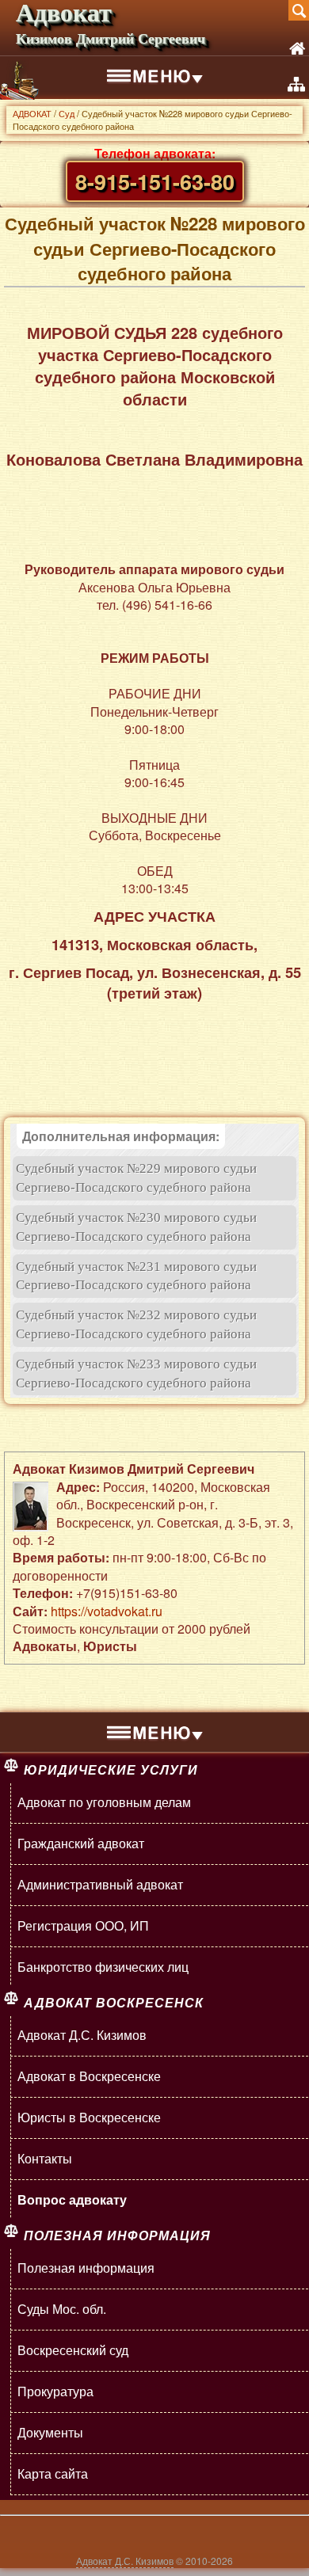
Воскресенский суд (73, 2350)
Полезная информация (86, 2268)
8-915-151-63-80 (155, 181)
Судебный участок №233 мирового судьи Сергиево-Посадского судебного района (136, 1374)
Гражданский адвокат (81, 1843)
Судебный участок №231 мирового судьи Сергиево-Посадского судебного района (136, 1276)
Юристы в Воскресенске (89, 2117)
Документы (50, 2432)
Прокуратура (55, 2391)
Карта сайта (53, 2473)
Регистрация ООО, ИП (83, 1925)
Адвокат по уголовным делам (104, 1802)
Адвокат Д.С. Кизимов (82, 2035)
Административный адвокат (100, 1884)
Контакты (45, 2158)
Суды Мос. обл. (62, 2309)
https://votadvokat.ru (107, 1611)
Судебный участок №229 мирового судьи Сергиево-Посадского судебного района (136, 1178)
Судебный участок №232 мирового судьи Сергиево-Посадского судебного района (136, 1324)
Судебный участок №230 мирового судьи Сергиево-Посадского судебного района (136, 1227)
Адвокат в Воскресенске (89, 2076)
